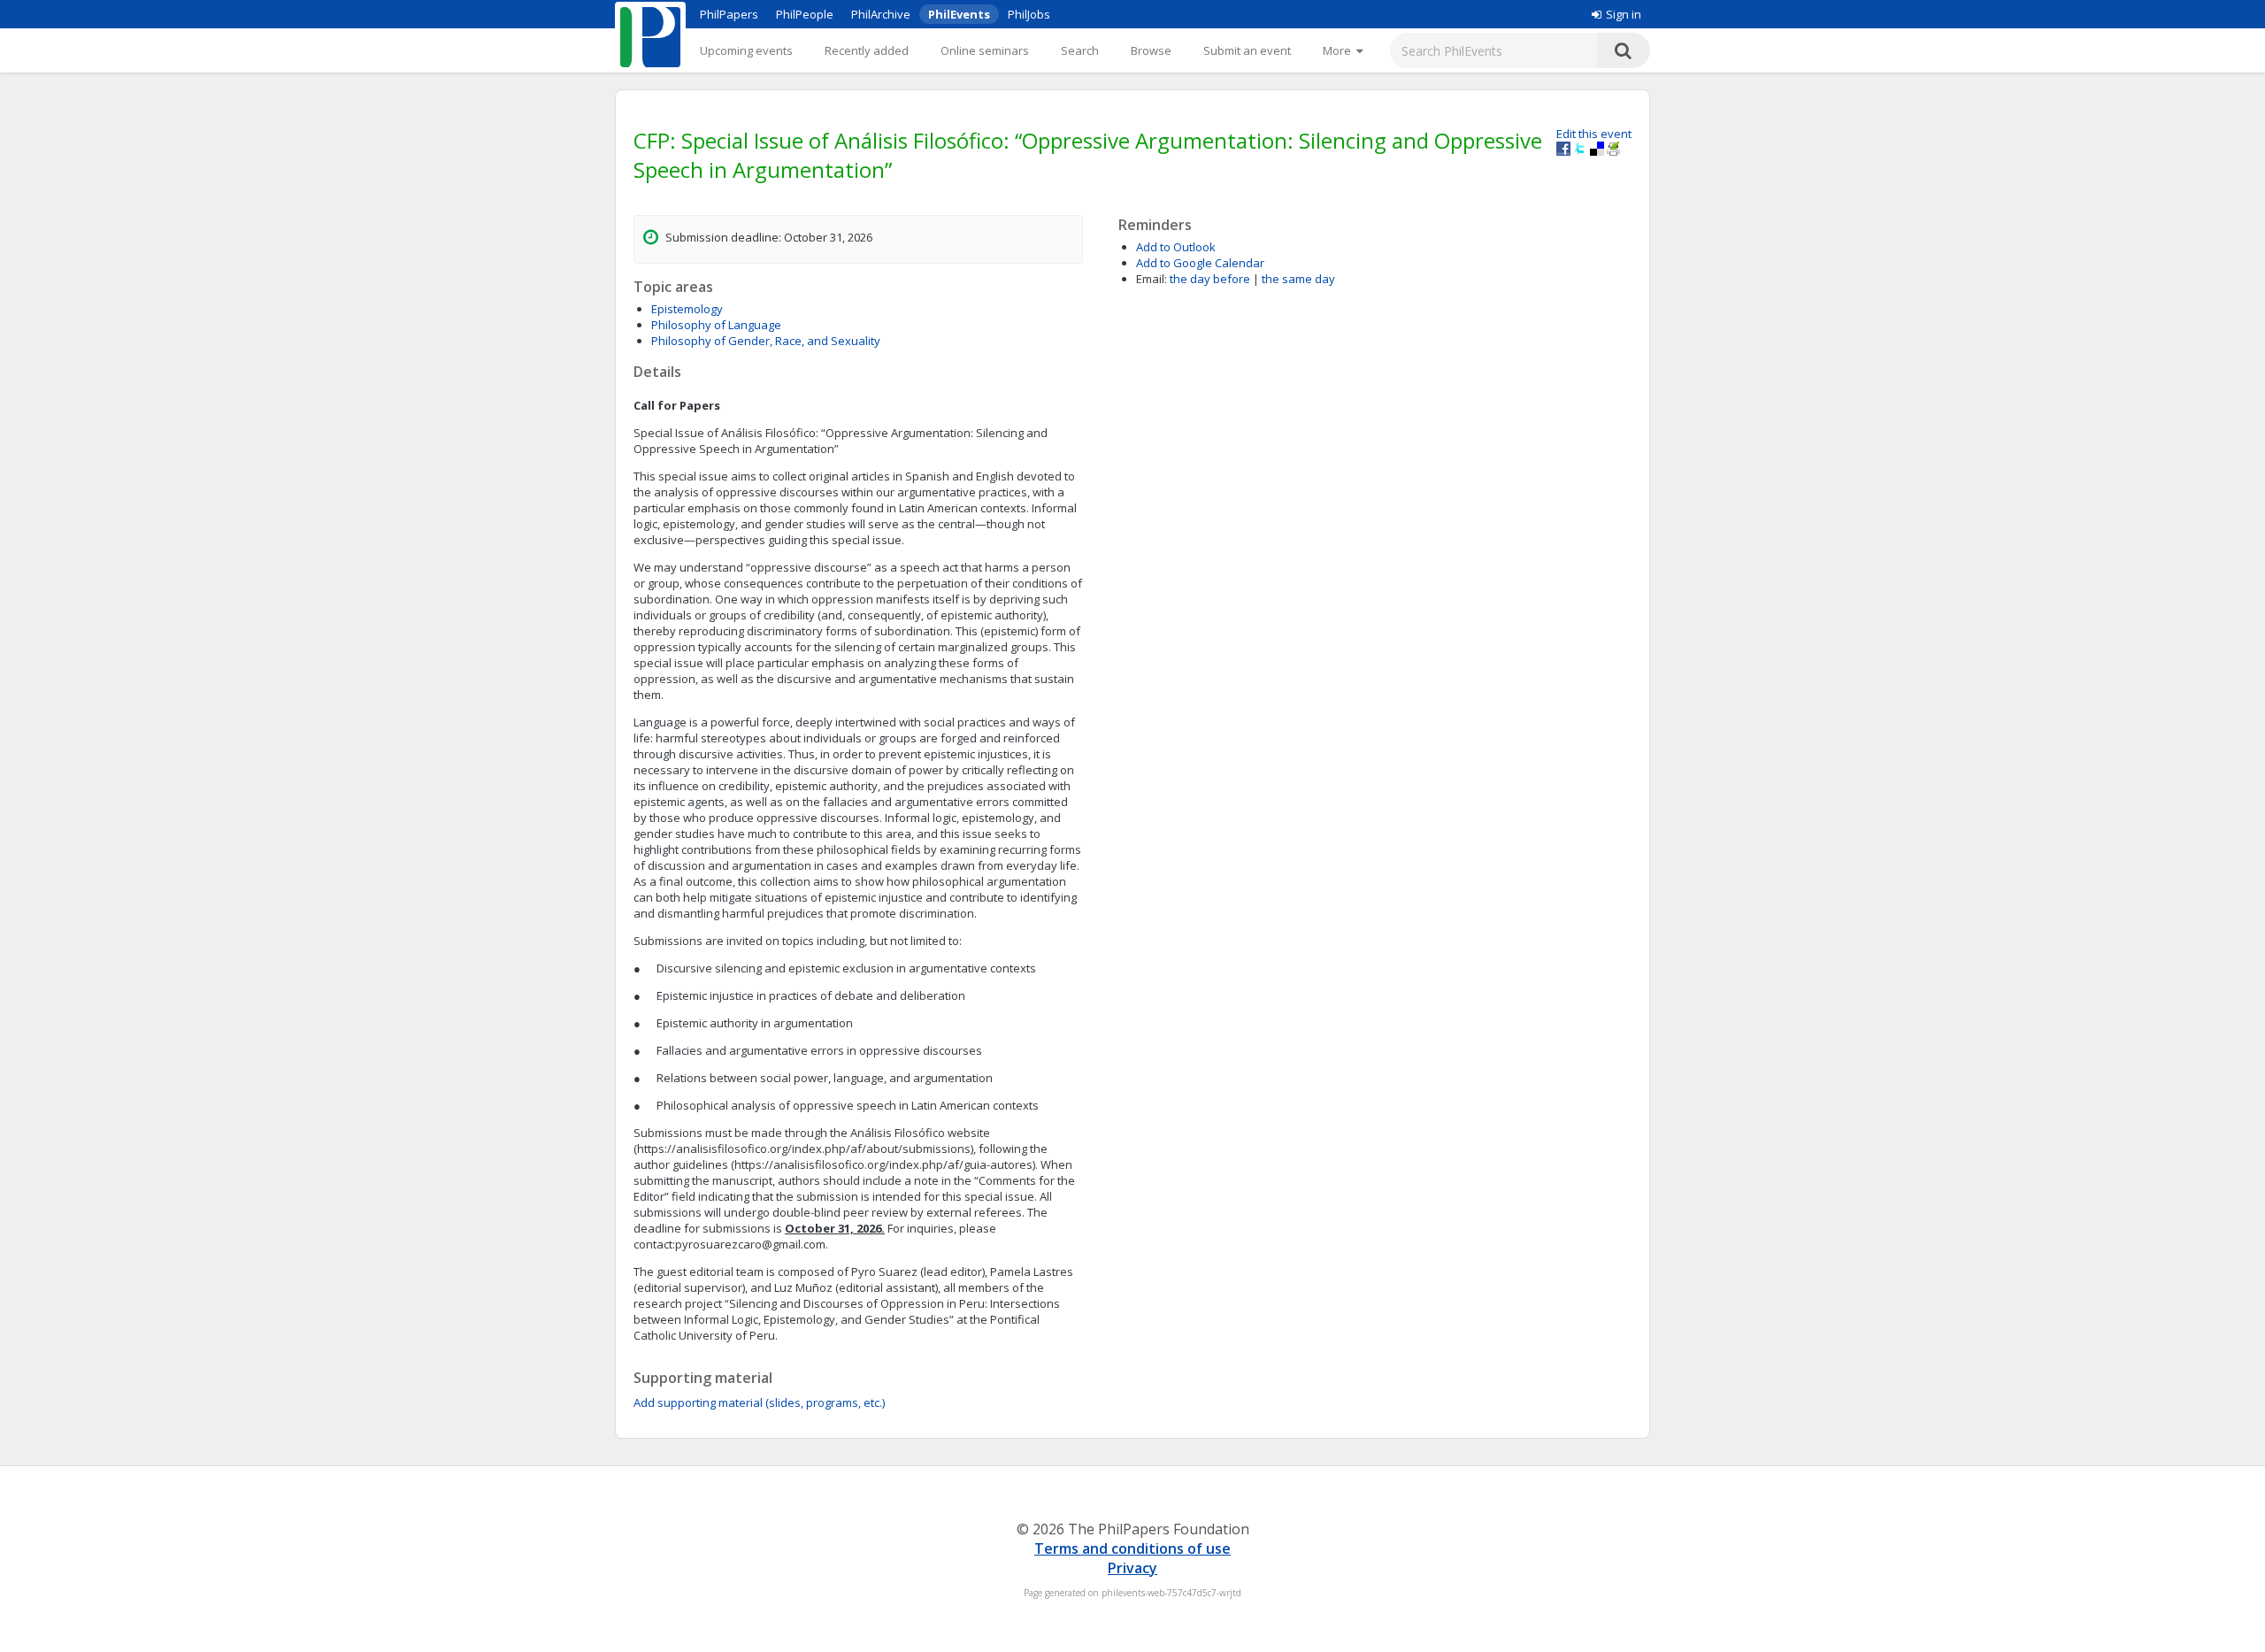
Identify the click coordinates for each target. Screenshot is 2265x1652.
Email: (1152, 279)
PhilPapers (729, 14)
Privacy (1132, 1568)
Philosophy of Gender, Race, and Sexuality (766, 341)
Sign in (1624, 14)
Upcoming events (746, 50)
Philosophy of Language (716, 325)
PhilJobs (1029, 14)
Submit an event (1247, 50)
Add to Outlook (1176, 247)
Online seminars (985, 50)
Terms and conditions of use (1132, 1548)
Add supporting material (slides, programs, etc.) (759, 1402)
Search (1080, 50)
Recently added (867, 50)
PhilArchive (881, 14)
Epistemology (687, 309)
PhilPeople (805, 14)
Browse (1151, 50)
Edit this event (1594, 134)
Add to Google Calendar (1200, 263)
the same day (1298, 279)
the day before (1210, 279)
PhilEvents (959, 14)
